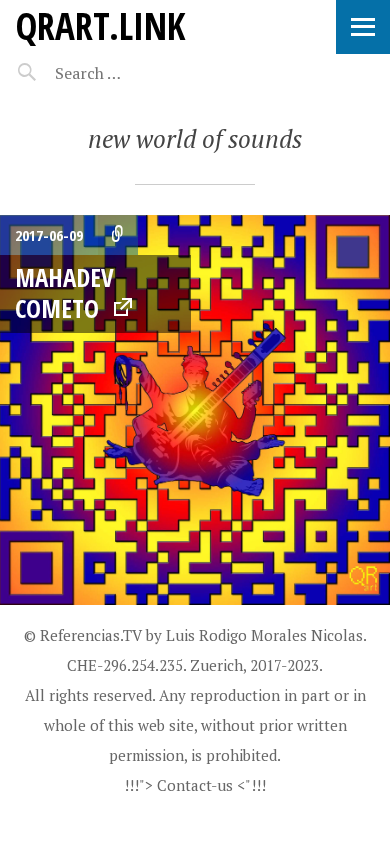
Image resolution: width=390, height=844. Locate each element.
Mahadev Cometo (64, 292)
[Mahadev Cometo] (195, 410)
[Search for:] (137, 73)
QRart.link (100, 25)
